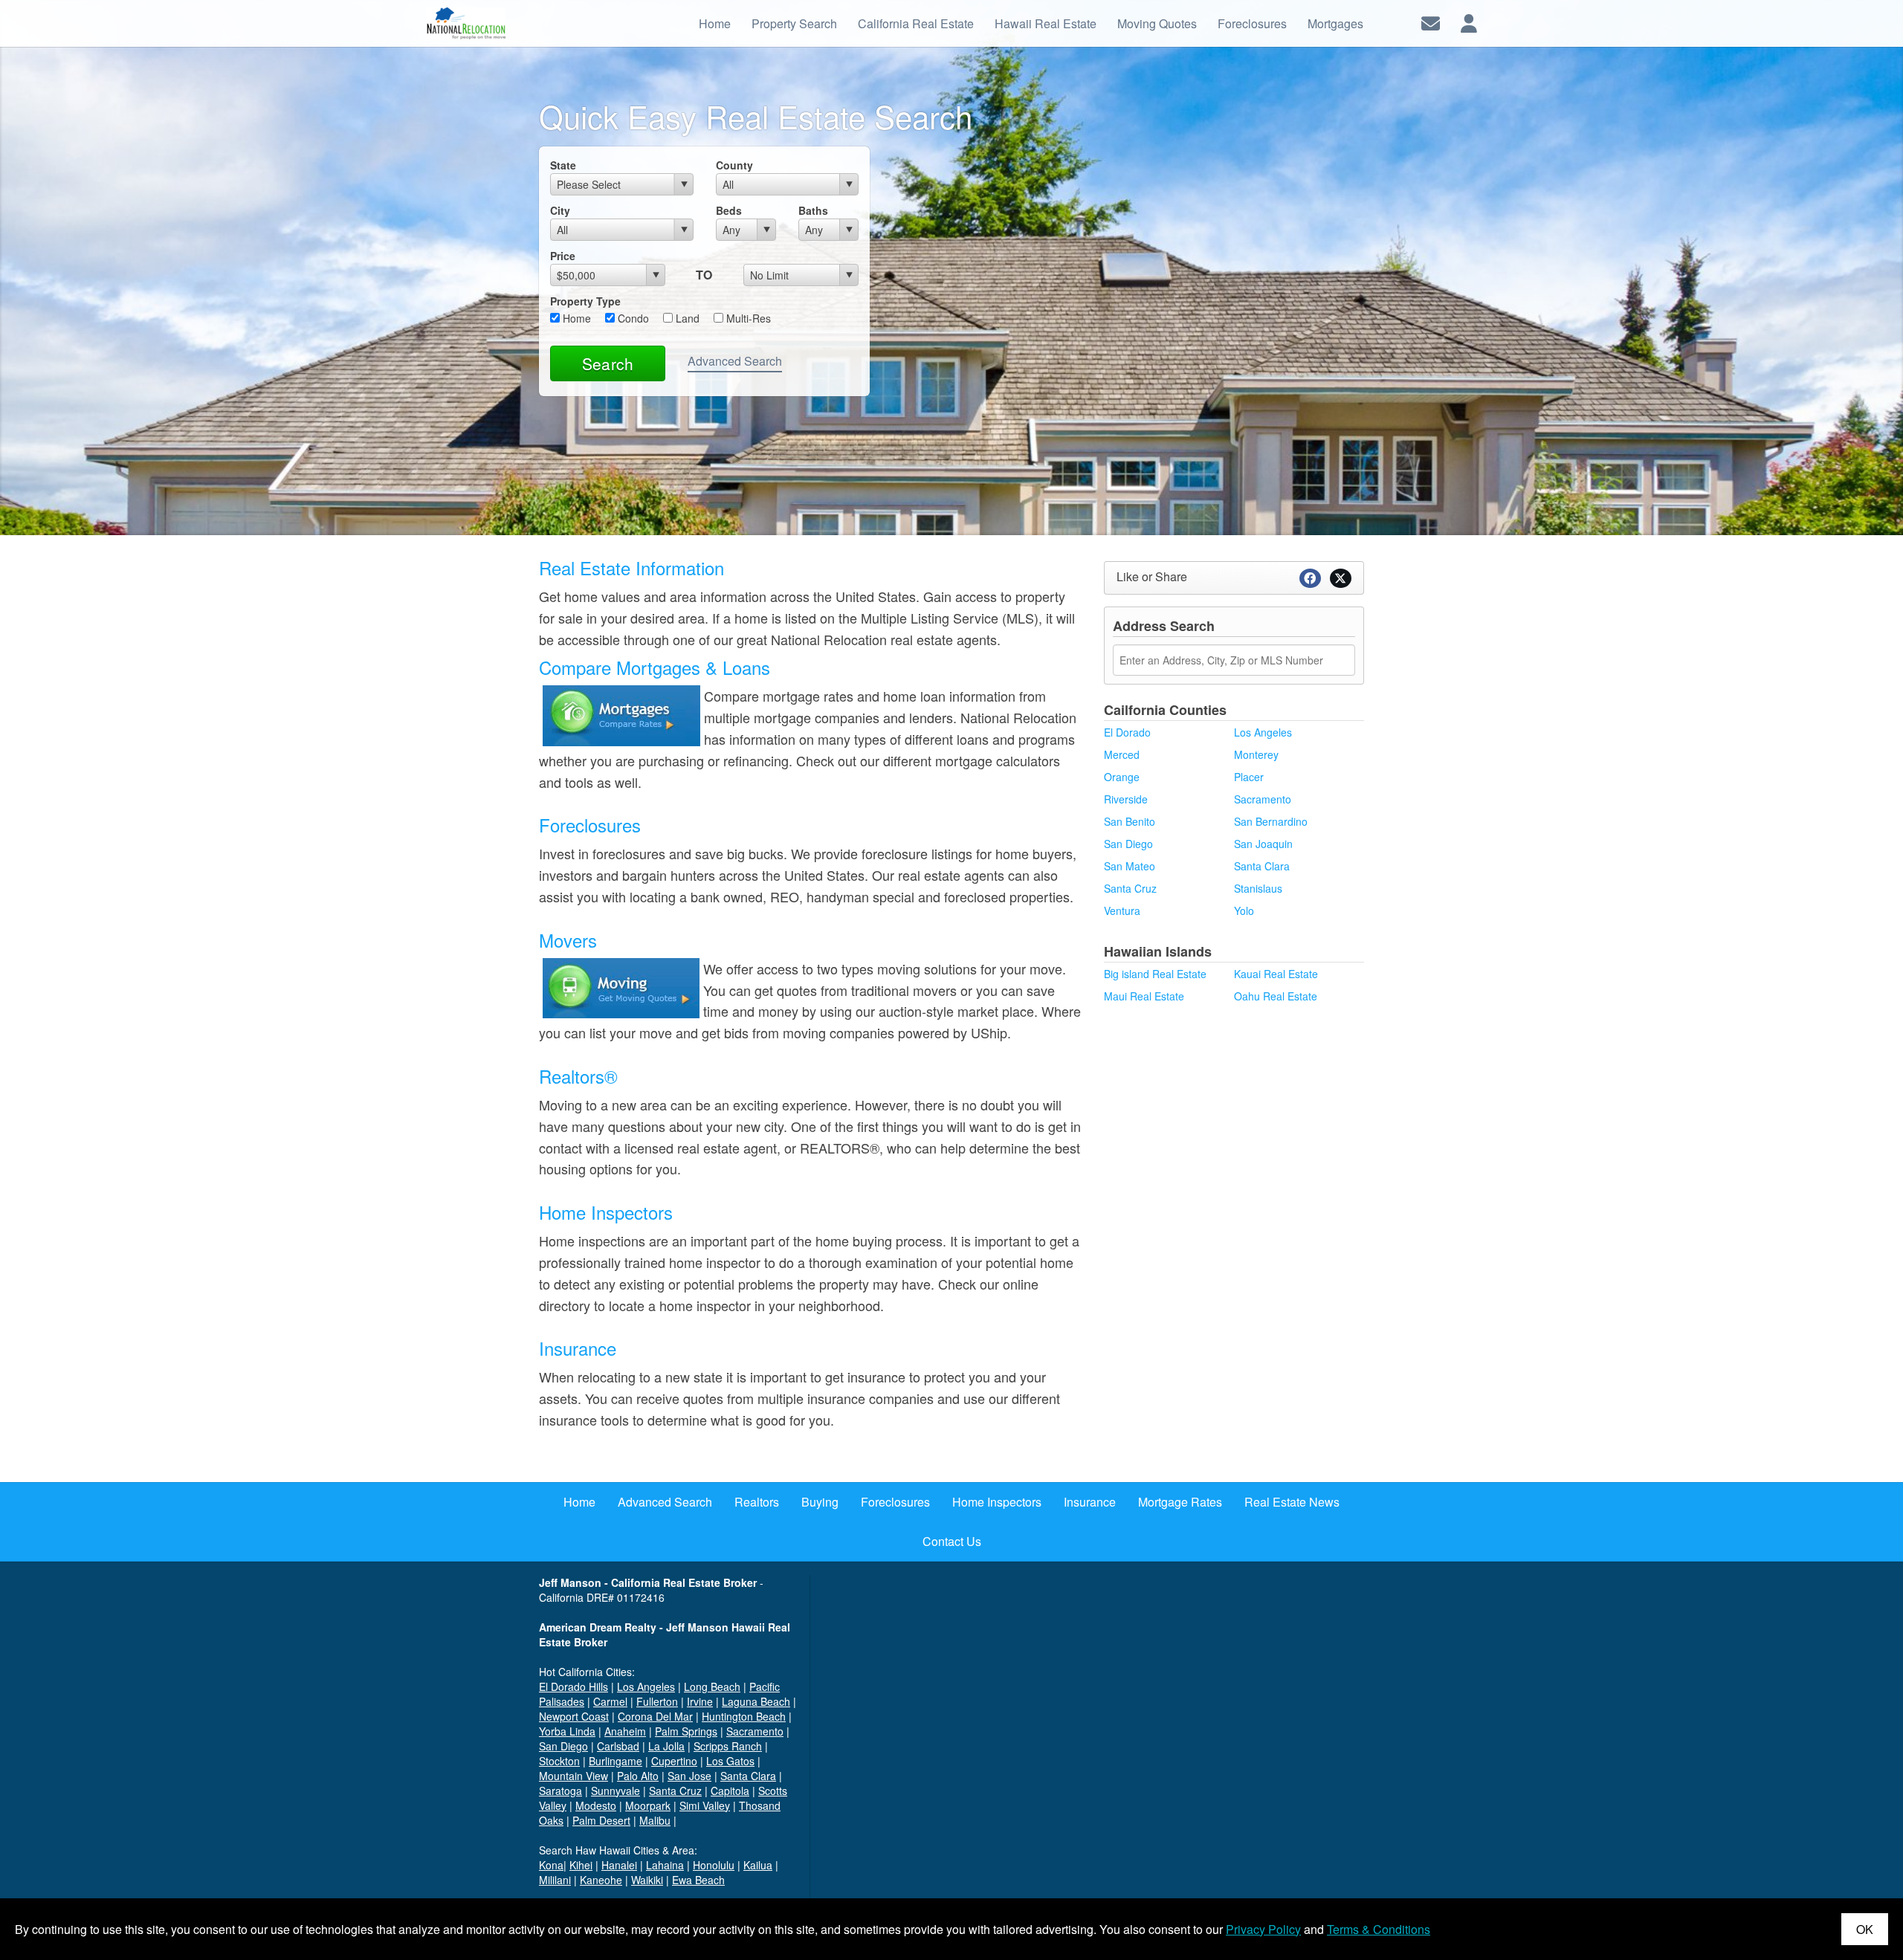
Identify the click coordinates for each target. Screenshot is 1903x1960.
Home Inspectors (606, 1212)
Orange (1122, 777)
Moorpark (648, 1805)
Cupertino (674, 1761)
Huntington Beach (744, 1716)
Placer (1249, 777)
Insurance (578, 1348)
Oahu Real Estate (1276, 996)
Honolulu (714, 1865)
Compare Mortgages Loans (655, 667)
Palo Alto (638, 1776)
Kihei (581, 1865)
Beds (729, 210)
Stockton (559, 1761)
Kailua (758, 1865)
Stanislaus (1258, 888)
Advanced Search (735, 361)
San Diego (1128, 844)
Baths (813, 210)
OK (1865, 1929)
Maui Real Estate (1144, 996)
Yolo (1244, 911)
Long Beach (712, 1686)
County (734, 165)
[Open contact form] (1431, 22)
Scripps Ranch (728, 1746)
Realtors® (578, 1076)
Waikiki (647, 1880)
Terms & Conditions (1379, 1929)
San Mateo (1130, 866)
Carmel (610, 1701)
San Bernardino (1271, 821)
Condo (632, 318)
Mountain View (574, 1776)
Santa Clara (1262, 866)
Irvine (700, 1701)
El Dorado (1127, 732)
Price (563, 256)
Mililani (555, 1880)
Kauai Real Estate (1276, 974)
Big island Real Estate (1155, 974)
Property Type (585, 301)
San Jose (689, 1776)
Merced (1122, 754)
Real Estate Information (631, 567)
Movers (568, 940)
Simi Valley (705, 1805)
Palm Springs (686, 1731)
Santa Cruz (1130, 888)
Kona (551, 1865)
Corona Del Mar (655, 1716)
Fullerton (657, 1701)
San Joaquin (1263, 844)
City (560, 210)
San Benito (1130, 821)
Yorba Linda (567, 1731)
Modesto (596, 1805)
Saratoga (560, 1791)
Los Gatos (730, 1761)
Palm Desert (601, 1820)
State (563, 165)
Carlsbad (618, 1746)
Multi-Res (747, 318)
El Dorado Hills (574, 1686)
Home (575, 318)
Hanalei (619, 1865)
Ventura (1122, 911)
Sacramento (1263, 799)
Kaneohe (601, 1880)
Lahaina (665, 1865)
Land (686, 318)
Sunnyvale (616, 1791)
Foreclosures (590, 825)
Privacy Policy (1263, 1929)
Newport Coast (574, 1716)
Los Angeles (1263, 732)
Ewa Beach (698, 1880)
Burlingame (616, 1761)
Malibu (655, 1820)
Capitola (730, 1791)
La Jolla (666, 1746)
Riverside (1126, 799)
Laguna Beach (756, 1701)
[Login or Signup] (1469, 22)
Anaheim (625, 1731)
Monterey (1256, 754)
